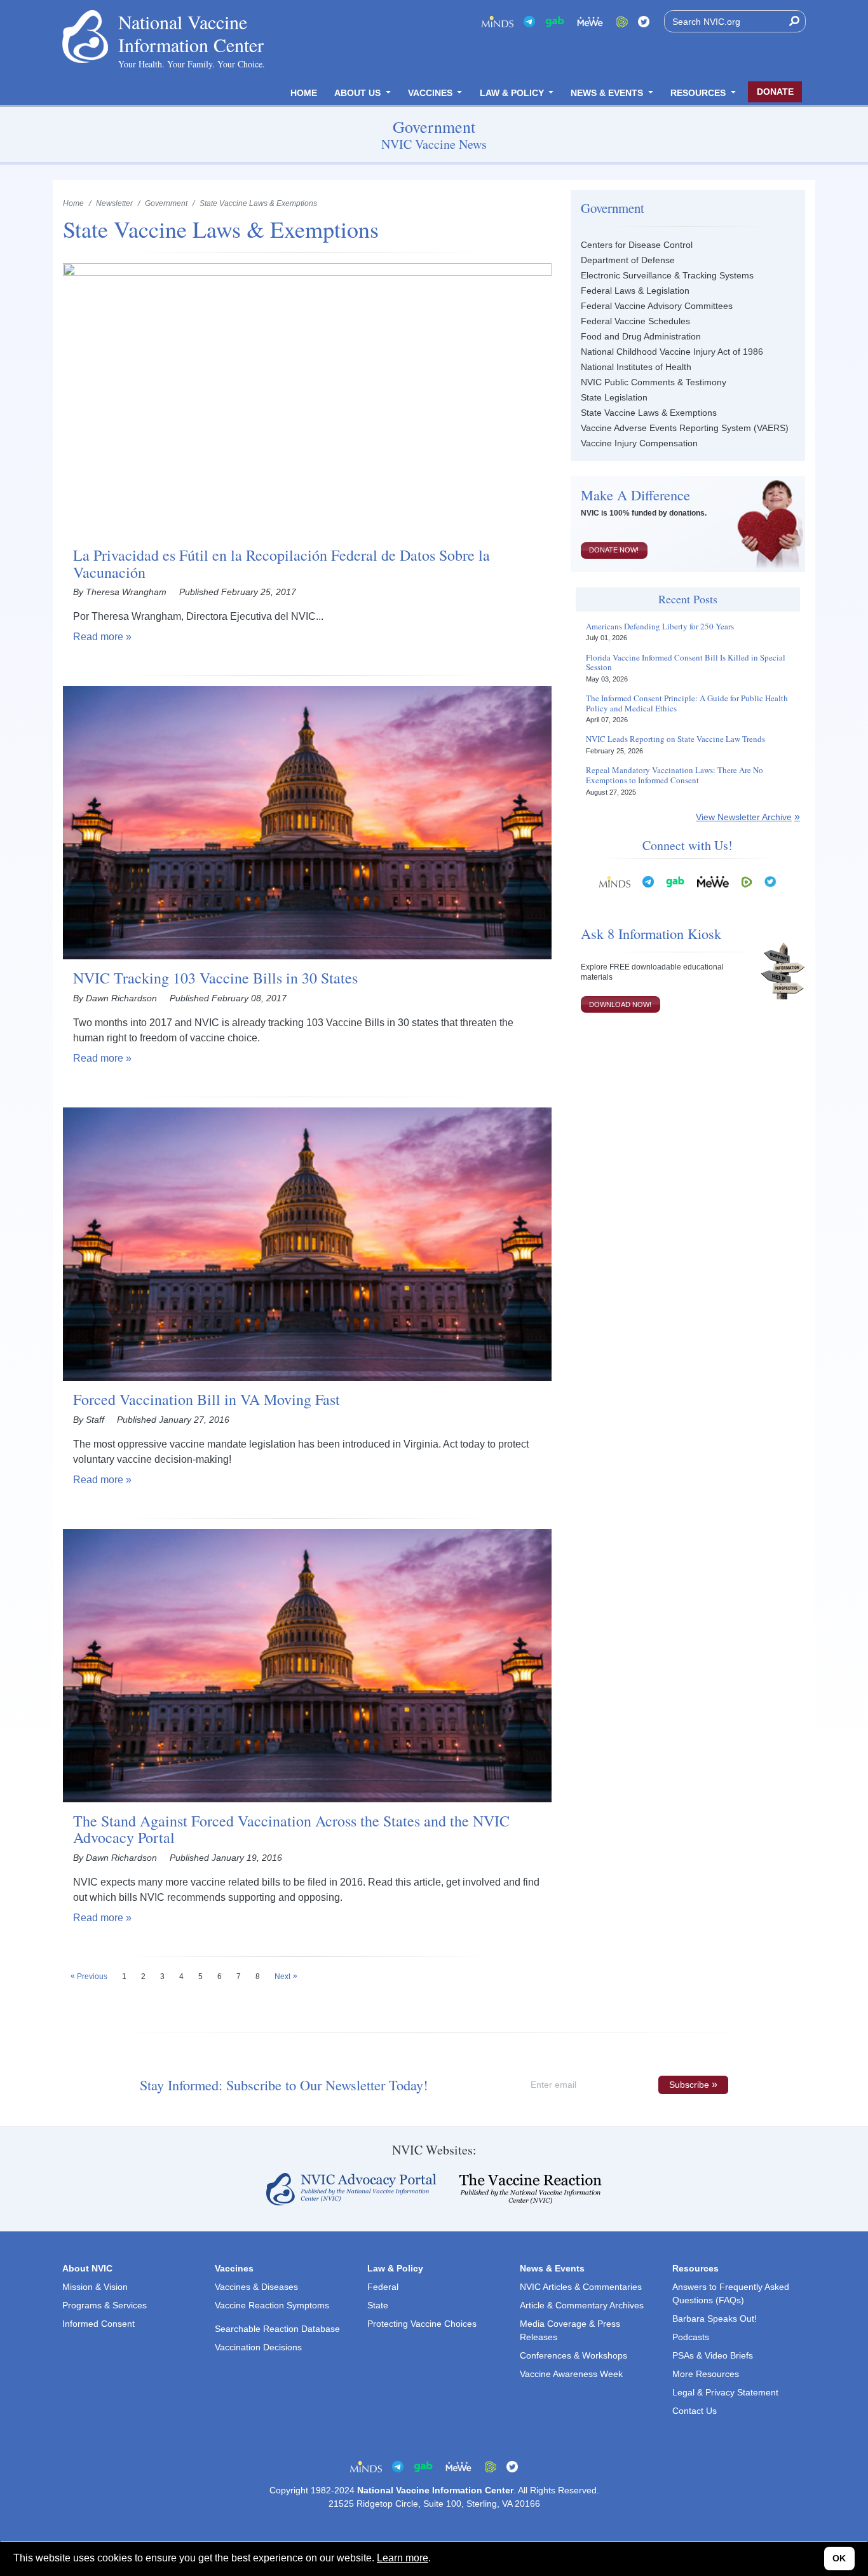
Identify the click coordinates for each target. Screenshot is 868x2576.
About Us (359, 93)
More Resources (706, 2374)
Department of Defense (628, 260)
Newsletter (114, 203)
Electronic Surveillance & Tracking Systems (667, 275)
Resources (699, 93)
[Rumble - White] (747, 881)
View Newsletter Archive (744, 817)
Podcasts (691, 2337)
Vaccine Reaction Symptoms (272, 2305)
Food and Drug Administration (641, 336)
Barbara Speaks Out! (715, 2319)
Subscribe (689, 2085)
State (378, 2305)
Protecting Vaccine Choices (422, 2324)
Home (304, 93)
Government (166, 203)
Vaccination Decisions (258, 2347)
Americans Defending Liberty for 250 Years (660, 627)
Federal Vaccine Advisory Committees (657, 306)
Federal (383, 2287)
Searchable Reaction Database (277, 2329)
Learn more (403, 2558)
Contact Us (695, 2411)
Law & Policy (513, 93)
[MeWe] (713, 881)
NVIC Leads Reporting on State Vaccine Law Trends (675, 739)
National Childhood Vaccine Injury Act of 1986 (672, 352)
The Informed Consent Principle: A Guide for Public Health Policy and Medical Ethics (687, 703)
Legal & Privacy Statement (725, 2392)
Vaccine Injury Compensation (639, 443)
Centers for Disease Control (637, 245)
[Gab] (555, 21)
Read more (98, 637)
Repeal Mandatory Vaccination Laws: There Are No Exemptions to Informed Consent (675, 775)
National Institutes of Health (636, 367)
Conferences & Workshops (573, 2355)
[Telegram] (529, 21)
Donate (775, 92)
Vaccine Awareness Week (571, 2374)
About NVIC (87, 2268)
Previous (92, 1977)
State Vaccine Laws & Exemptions (649, 413)
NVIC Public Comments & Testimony (654, 382)
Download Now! (620, 1004)
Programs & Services (105, 2305)
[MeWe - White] (590, 21)
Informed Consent (98, 2324)
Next (282, 1977)
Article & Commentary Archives (582, 2305)
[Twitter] (644, 21)
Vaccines (431, 93)
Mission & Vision (95, 2287)
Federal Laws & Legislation (635, 291)
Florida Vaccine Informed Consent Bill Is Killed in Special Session (686, 663)
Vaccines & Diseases (256, 2287)
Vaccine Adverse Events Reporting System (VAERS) (685, 428)
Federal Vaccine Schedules (635, 321)
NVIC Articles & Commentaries (581, 2287)
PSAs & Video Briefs (713, 2355)
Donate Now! (614, 550)
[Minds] (498, 21)
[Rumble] (622, 21)
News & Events (608, 93)
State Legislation (614, 397)
